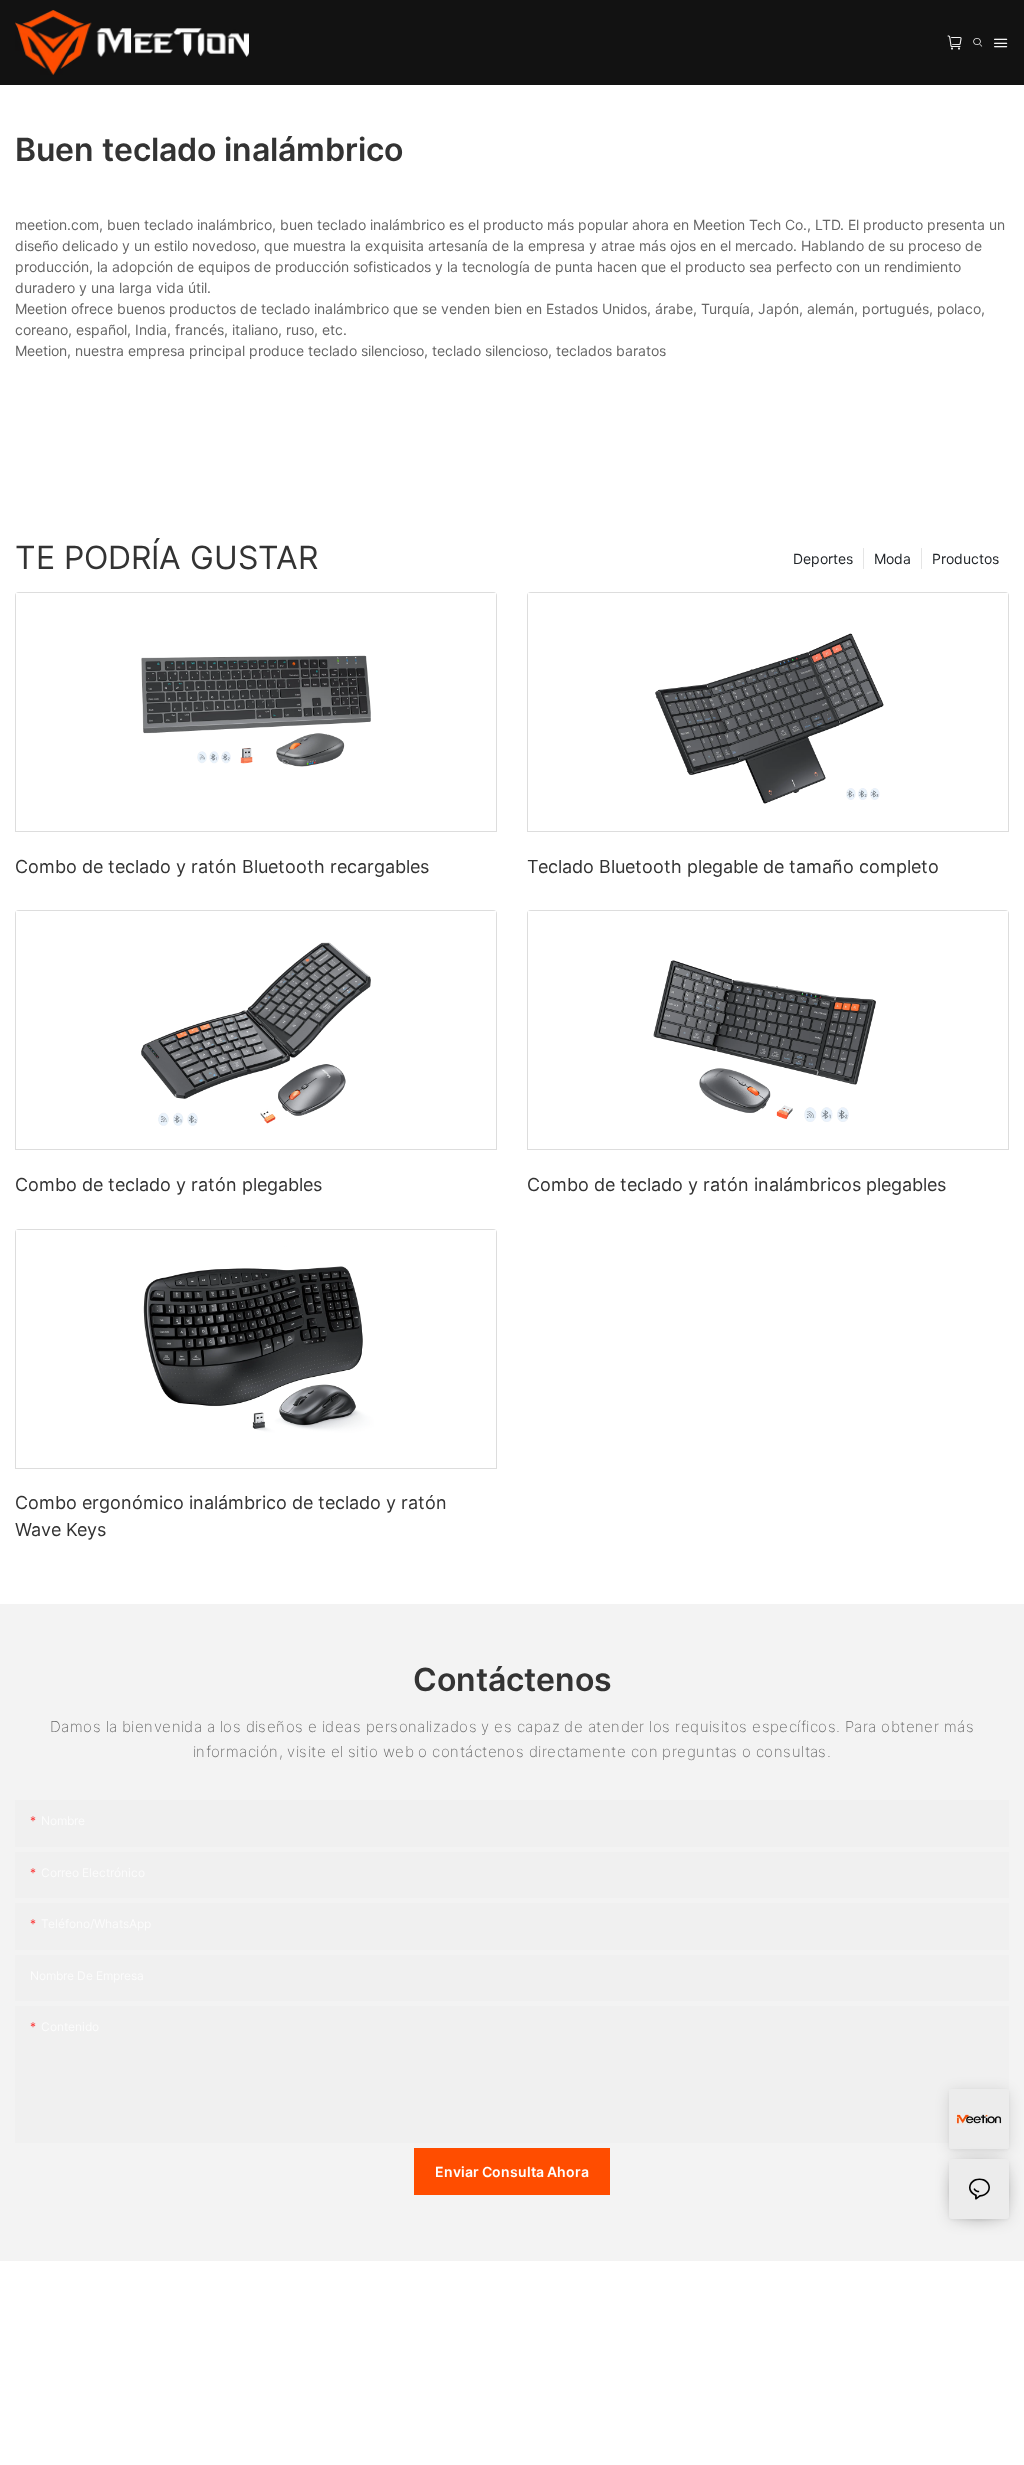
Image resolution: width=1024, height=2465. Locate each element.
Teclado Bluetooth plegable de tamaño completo (733, 866)
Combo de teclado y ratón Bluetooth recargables (222, 866)
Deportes (823, 558)
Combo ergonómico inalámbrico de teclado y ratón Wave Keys (231, 1516)
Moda (892, 558)
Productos (965, 558)
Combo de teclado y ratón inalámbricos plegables (736, 1184)
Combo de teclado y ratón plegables (168, 1184)
